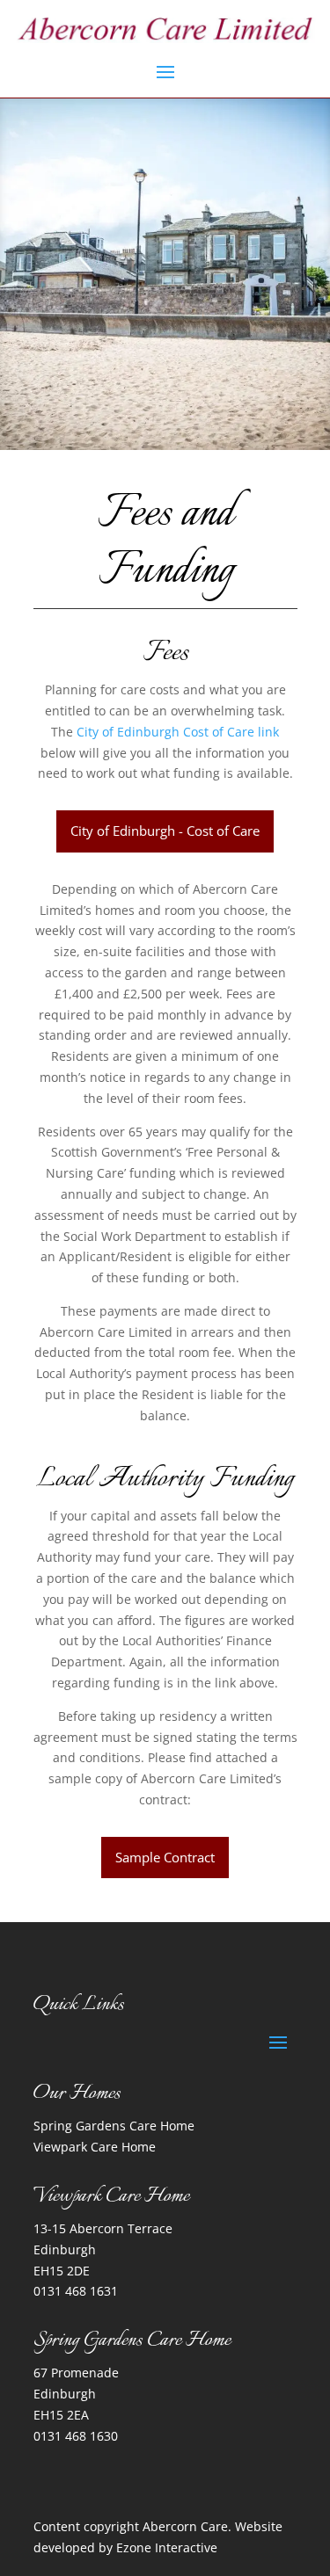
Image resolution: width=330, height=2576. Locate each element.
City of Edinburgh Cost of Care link (178, 732)
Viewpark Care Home (95, 2147)
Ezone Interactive (167, 2547)
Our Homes (77, 2093)
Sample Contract (165, 1857)
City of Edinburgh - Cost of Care (165, 831)
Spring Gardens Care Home (114, 2126)
